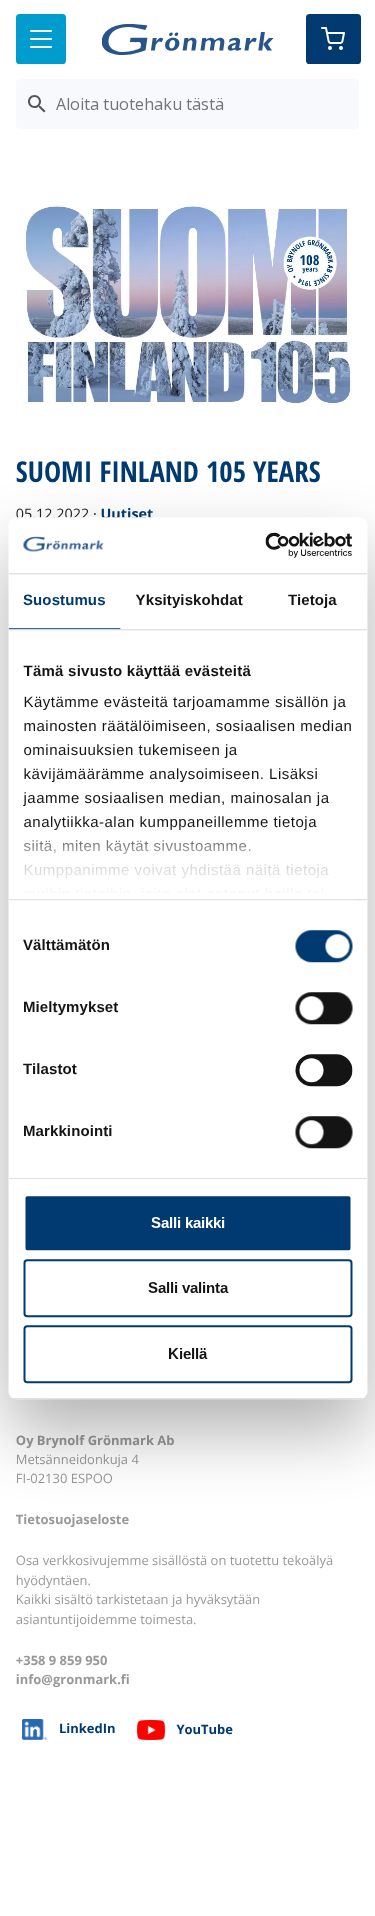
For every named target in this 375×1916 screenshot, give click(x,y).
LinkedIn (87, 1728)
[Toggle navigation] (41, 39)
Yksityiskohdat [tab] (189, 600)
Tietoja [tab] (312, 600)
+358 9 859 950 (62, 1660)
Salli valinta (188, 1287)
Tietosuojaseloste (72, 1519)
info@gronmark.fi (73, 1679)
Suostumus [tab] (64, 600)
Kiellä (187, 1353)
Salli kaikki (188, 1222)
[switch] (323, 1008)
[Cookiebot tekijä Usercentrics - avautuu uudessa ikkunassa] (267, 545)
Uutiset (126, 514)
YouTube (204, 1729)
